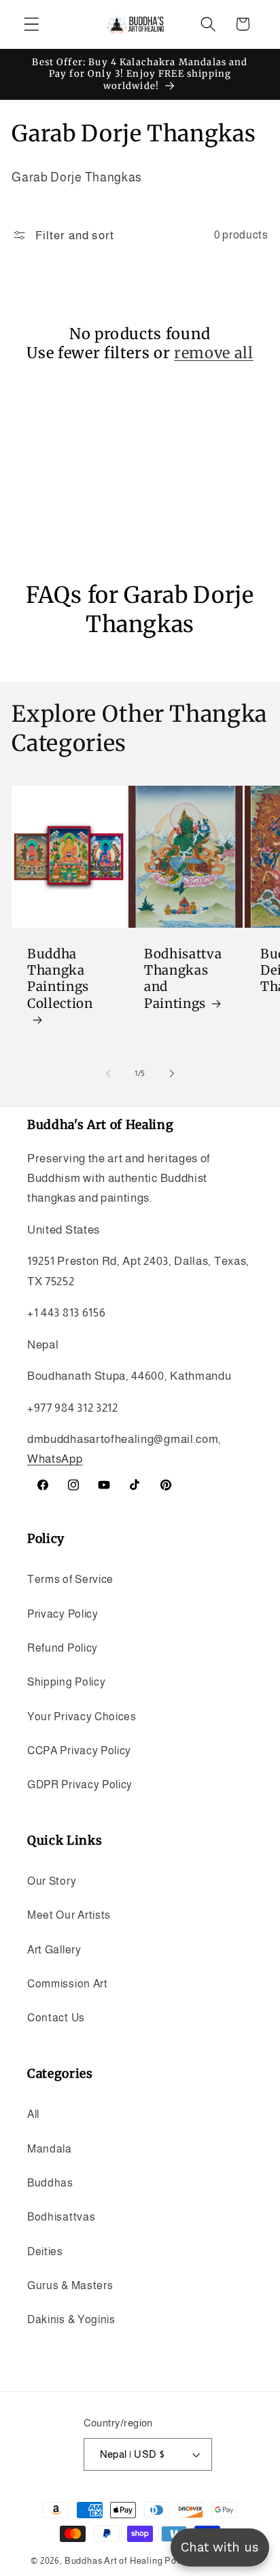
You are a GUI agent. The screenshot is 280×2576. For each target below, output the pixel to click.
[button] (32, 24)
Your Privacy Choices (82, 1716)
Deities (45, 2251)
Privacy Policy (63, 1614)
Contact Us (56, 2017)
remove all (214, 353)
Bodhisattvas (61, 2216)
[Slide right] (172, 1073)
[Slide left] (108, 1073)
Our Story (52, 1881)
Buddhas (50, 2182)
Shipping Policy (66, 1682)
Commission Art (68, 1983)
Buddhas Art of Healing (114, 2561)
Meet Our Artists (69, 1915)
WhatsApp (55, 1459)
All (33, 2114)
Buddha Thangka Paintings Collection (60, 979)
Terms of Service (70, 1579)
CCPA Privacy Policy (79, 1750)
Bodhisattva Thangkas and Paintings (183, 979)
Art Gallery (54, 1949)
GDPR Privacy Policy (80, 1784)
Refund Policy (63, 1648)
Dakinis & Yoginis (71, 2319)
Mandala (50, 2148)
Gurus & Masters (70, 2285)
